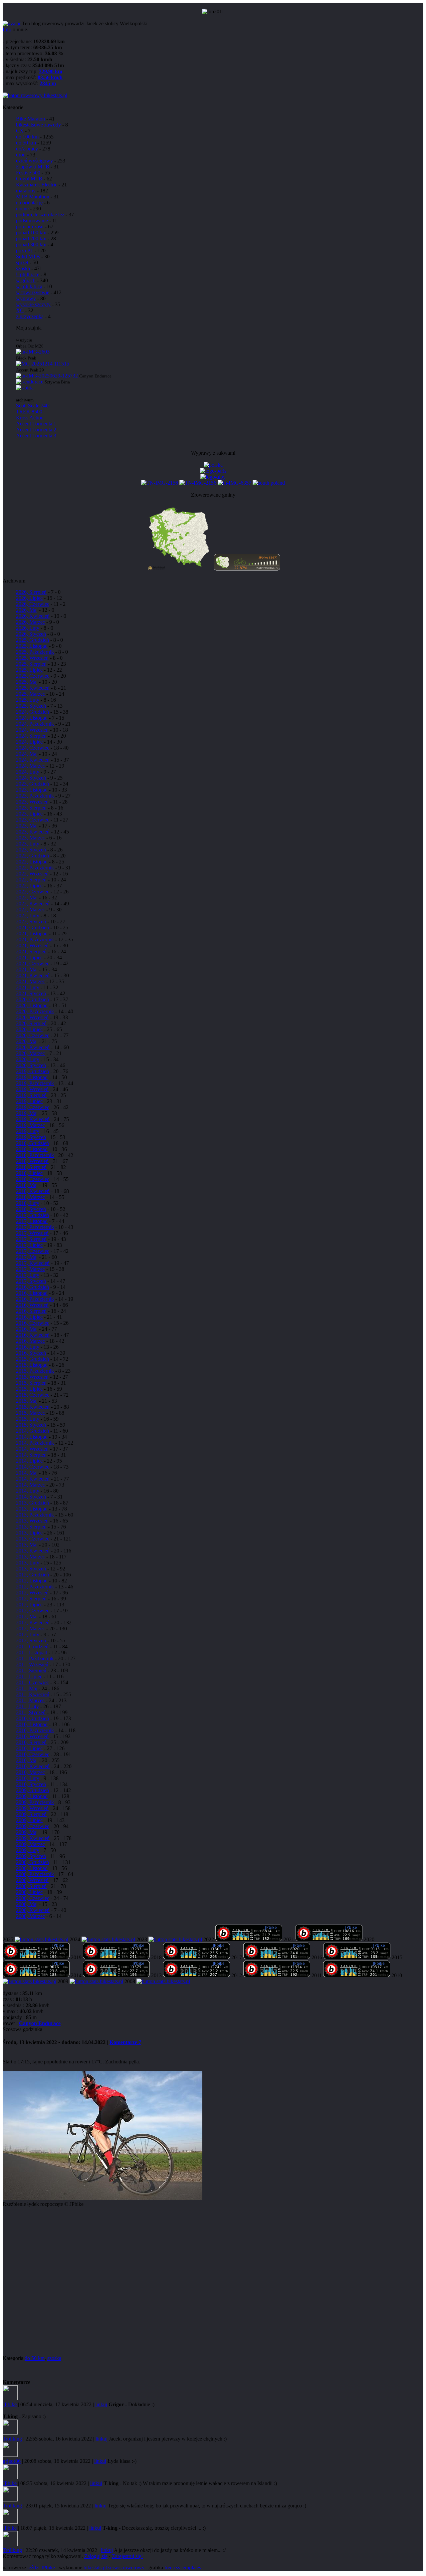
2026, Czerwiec (33, 604)
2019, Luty (28, 1131)
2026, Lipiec (29, 598)
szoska (23, 268)
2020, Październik (35, 1011)
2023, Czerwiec (33, 820)
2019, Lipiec (29, 1101)
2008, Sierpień (31, 1886)
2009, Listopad (32, 1796)
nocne (22, 209)
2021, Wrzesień (32, 945)
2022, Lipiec (29, 886)
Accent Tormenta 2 (36, 430)
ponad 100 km (31, 233)
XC (20, 310)
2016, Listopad (32, 1293)
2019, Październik (35, 1083)
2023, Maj (27, 826)
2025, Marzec (30, 694)
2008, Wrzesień (32, 1880)
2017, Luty (28, 1275)
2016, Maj (27, 1329)
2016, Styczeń (31, 1353)
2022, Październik (35, 868)
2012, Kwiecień (33, 1623)
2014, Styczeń (31, 1497)
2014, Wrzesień (32, 1449)
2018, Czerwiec (33, 1179)
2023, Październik (35, 796)
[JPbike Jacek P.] (277, 1957)
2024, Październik (35, 724)
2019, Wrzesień (32, 1089)
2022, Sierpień (31, 880)
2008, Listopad (32, 1868)
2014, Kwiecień (33, 1479)
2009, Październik (35, 1802)
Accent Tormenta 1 (36, 424)
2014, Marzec (30, 1485)
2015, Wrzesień (32, 1377)
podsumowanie (32, 221)
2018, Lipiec (29, 1173)
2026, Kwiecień (33, 616)
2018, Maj (27, 1185)
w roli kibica (29, 286)
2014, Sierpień (31, 1455)
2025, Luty (28, 700)
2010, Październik (35, 1730)
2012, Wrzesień (32, 1593)
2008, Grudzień (32, 1862)
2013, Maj (27, 1545)
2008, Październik (35, 1874)
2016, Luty (28, 1347)
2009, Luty (28, 1850)
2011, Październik (35, 1658)
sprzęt (22, 262)
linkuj (101, 2404)
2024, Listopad (32, 718)
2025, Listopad (32, 646)
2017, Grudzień (32, 1215)
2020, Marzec (30, 1053)
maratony (26, 191)
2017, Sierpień (31, 1239)
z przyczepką (30, 316)
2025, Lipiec (29, 670)
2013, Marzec (30, 1557)
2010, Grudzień (32, 1718)
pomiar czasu (30, 227)
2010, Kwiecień (33, 1766)
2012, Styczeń (31, 1640)
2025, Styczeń (31, 706)
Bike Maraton (30, 119)
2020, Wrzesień (32, 1017)
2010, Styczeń (31, 1784)
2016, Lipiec (29, 1317)
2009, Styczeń (31, 1856)
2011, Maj (27, 1688)
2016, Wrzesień (32, 1305)
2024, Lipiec (29, 742)
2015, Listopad (32, 1365)
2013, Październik (35, 1515)
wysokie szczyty (33, 304)
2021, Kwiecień (33, 975)
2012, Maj (27, 1617)
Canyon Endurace (40, 2023)
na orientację (29, 203)
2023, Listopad (32, 790)
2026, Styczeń (31, 634)
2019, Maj (27, 1113)
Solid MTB (28, 256)
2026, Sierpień (31, 592)
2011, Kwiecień (33, 1694)
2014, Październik (35, 1443)
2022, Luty (28, 916)
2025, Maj (27, 682)
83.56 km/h (50, 77)
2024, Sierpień (31, 736)
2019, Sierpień (31, 1095)
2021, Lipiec (29, 957)
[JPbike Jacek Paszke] (41, 1939)
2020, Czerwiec (33, 1035)
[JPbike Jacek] (96, 1981)
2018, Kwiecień (33, 1191)
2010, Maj (27, 1760)
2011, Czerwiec (32, 1682)
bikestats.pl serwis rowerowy (114, 2568)
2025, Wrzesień (32, 658)
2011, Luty (27, 1706)
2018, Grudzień (32, 1143)
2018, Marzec (30, 1197)
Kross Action (30, 418)
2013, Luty (28, 1563)
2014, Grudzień (32, 1431)
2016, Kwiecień (33, 1335)
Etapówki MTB (33, 167)
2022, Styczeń (31, 922)
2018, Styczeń (31, 1209)
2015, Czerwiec (33, 1395)
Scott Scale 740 (32, 406)
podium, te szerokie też (40, 215)
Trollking (12, 2439)
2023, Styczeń (31, 850)
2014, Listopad (32, 1437)
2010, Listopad (32, 1724)
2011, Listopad (32, 1652)
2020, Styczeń (31, 1065)
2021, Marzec (30, 981)
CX (20, 131)
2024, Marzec (30, 766)
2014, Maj (27, 1473)
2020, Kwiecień (33, 1047)
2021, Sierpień (31, 951)
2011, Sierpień (31, 1670)
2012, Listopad (32, 1581)
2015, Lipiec (29, 1389)
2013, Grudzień (32, 1503)
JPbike (10, 2404)
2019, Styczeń (31, 1137)
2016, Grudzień (32, 1287)
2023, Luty (28, 844)
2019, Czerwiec (33, 1107)
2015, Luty (28, 1419)
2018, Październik (35, 1155)
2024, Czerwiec (33, 748)
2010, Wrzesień (32, 1736)
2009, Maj (27, 1832)
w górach (26, 280)
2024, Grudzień (32, 712)
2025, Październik (35, 652)
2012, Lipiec (29, 1605)
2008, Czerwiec (33, 1898)
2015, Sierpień (31, 1383)
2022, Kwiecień (33, 904)
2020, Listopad (32, 1005)
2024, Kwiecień (33, 760)
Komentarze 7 (125, 2042)
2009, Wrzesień (32, 1808)
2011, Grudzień (32, 1646)
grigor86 (12, 2461)
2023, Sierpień (31, 808)
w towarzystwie (33, 292)
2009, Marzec (30, 1844)
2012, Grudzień (32, 1575)
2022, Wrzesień (32, 874)
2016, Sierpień (31, 1311)
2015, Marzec (30, 1413)
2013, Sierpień (31, 1527)
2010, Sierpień (31, 1742)
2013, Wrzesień (32, 1521)
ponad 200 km (31, 238)
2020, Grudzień (32, 999)
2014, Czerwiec (33, 1467)
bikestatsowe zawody (38, 125)
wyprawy (26, 298)
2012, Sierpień (31, 1599)
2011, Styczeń (31, 1712)
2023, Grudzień (32, 784)
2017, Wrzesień (32, 1233)
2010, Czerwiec (33, 1754)
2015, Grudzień (32, 1359)
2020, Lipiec (29, 1029)
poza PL (25, 250)
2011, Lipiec (29, 1676)
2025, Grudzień (32, 640)
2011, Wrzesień (32, 1664)
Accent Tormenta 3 (36, 436)
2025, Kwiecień (33, 688)
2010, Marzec (30, 1772)
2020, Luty (28, 1059)
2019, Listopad (32, 1077)
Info (7, 29)
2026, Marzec (30, 622)
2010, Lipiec (29, 1748)
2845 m (48, 83)
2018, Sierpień (31, 1167)
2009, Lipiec (29, 1820)
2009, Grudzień (32, 1790)
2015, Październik (35, 1371)
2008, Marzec (30, 1916)
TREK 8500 (29, 412)
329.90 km (51, 71)
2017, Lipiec (29, 1245)
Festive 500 (28, 173)
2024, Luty (28, 772)
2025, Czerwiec (33, 676)
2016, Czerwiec (33, 1323)
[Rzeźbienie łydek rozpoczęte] (103, 2198)
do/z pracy (27, 149)
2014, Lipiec (29, 1461)
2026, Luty (28, 628)
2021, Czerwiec (33, 963)
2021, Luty (28, 987)
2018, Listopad (32, 1149)
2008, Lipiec (29, 1892)
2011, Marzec (30, 1700)
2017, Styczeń (31, 1281)
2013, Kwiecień (33, 1551)
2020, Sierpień (31, 1023)
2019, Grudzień (32, 1071)
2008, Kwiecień (33, 1910)
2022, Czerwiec (33, 892)
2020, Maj (27, 1041)
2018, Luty (28, 1203)
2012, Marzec (30, 1629)
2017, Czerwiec (33, 1251)
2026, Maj (27, 610)
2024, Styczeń (31, 778)
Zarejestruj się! (127, 2556)
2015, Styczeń (31, 1425)
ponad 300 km (31, 244)
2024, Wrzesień (32, 730)
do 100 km (27, 137)
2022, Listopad (32, 862)
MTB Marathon (33, 197)
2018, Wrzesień (32, 1161)
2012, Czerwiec (33, 1611)
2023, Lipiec (29, 814)
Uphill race (28, 274)
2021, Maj (27, 969)
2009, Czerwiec (33, 1826)
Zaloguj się (96, 2556)
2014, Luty (28, 1491)
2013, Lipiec (29, 1533)
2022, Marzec (30, 910)
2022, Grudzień (32, 856)
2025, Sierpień (31, 664)
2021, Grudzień (32, 928)
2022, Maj (27, 898)
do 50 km (26, 143)
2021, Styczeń (31, 993)
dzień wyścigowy (34, 161)
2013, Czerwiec (33, 1539)
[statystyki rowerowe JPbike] (35, 95)
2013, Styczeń (31, 1569)
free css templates (183, 2568)
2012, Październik (35, 1587)
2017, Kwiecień (33, 1263)
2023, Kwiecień (33, 832)
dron (21, 155)
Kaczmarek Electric (37, 185)
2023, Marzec (30, 838)
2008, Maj (27, 1904)
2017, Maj (27, 1257)
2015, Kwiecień (33, 1407)
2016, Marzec (30, 1341)
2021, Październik (35, 939)
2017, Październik (35, 1227)
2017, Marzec (30, 1269)
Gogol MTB (29, 179)
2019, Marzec (30, 1125)
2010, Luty (28, 1778)
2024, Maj (27, 754)
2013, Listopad (32, 1509)
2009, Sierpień (31, 1814)
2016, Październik (35, 1299)
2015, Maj (27, 1401)
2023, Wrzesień (32, 802)
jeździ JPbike (41, 2568)
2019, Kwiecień (33, 1119)
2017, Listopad (32, 1221)
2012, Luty (28, 1635)
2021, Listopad (32, 934)
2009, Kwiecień (33, 1838)
